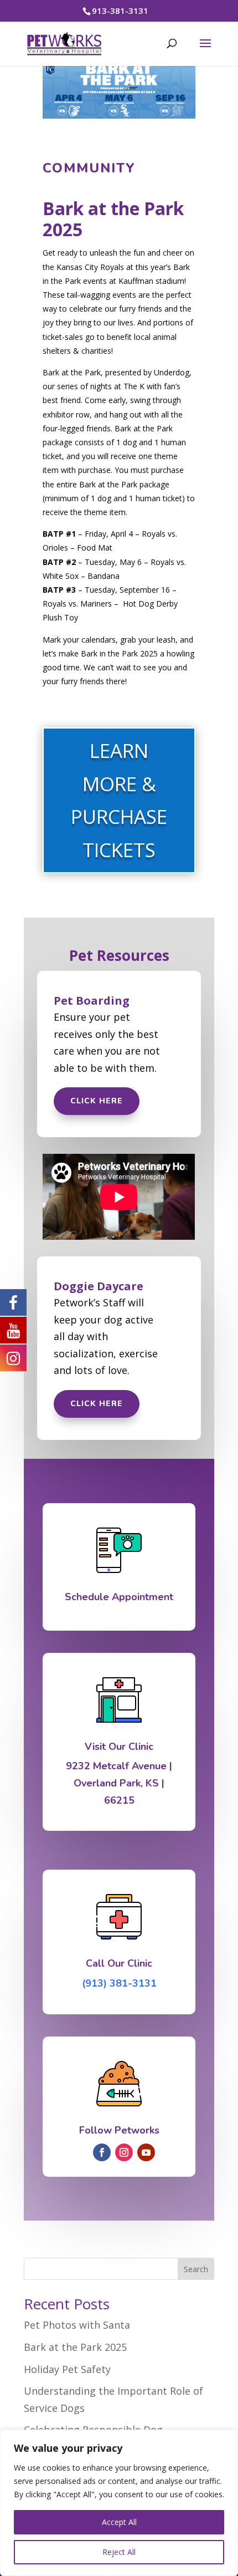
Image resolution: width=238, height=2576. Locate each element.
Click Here (97, 1101)
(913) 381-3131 (119, 1983)
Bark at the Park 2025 (75, 2347)
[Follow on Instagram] (124, 2152)
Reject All (119, 2552)
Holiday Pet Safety (67, 2369)
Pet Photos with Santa (77, 2325)
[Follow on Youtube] (146, 2152)
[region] (119, 2503)
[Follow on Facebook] (102, 2152)
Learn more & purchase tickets (119, 800)
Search (196, 2269)
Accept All (119, 2522)
